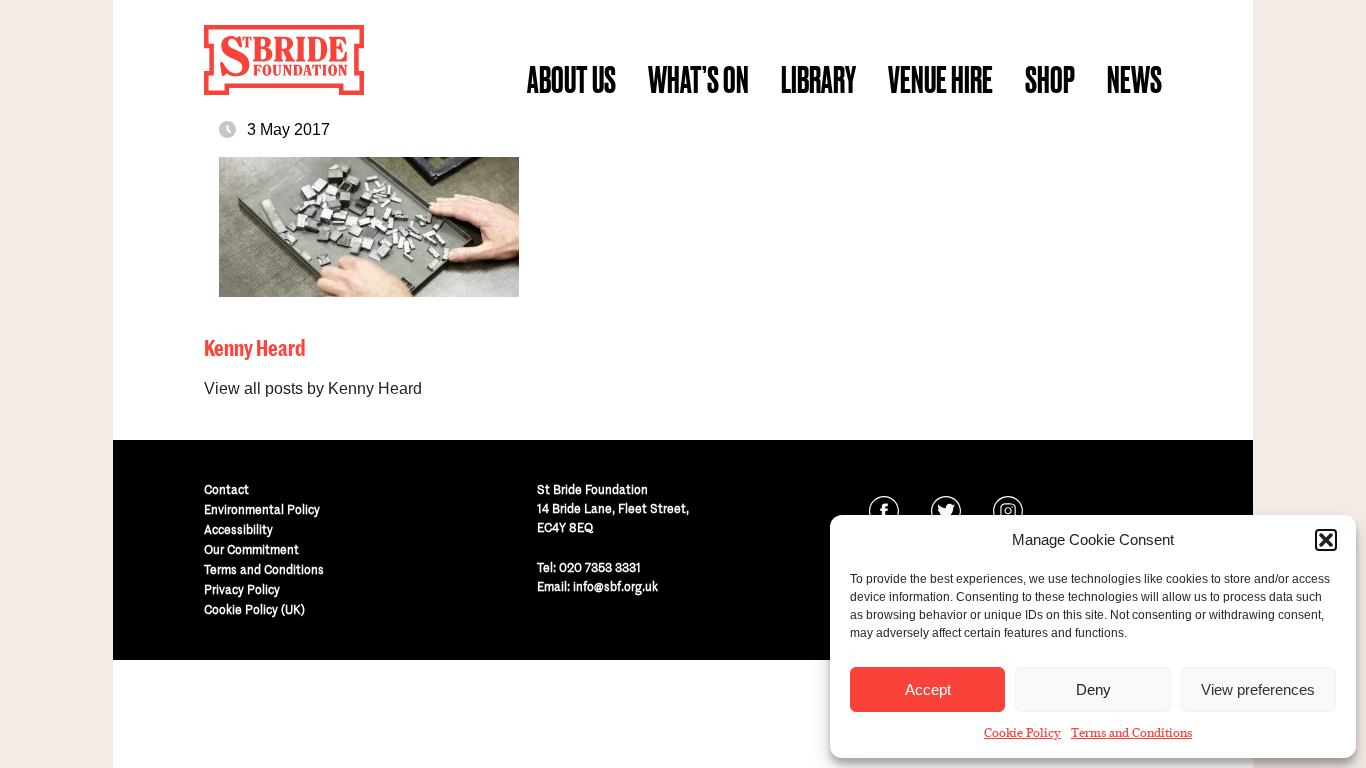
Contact (226, 489)
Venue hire (940, 79)
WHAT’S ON (698, 79)
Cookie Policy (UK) (254, 609)
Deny (1093, 689)
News (1134, 79)
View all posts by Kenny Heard (313, 388)
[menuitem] (571, 80)
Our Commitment (251, 549)
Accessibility (238, 529)
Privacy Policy (242, 589)
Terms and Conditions (1131, 733)
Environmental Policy (262, 509)
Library (818, 79)
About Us (571, 79)
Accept (928, 689)
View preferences (1258, 689)
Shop (1050, 79)
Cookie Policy (1022, 733)
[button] (1326, 540)
